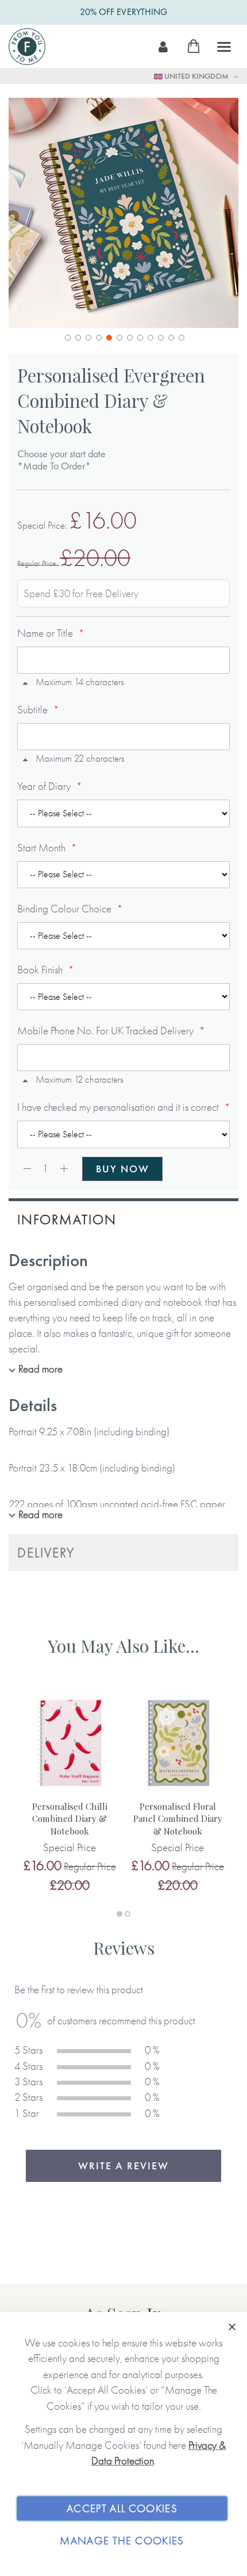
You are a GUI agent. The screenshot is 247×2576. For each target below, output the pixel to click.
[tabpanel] (70, 1793)
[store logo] (27, 47)
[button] (67, 337)
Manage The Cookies (122, 2541)
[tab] (123, 1218)
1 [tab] (119, 1914)
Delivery (46, 1552)
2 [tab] (128, 1914)
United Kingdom (196, 76)
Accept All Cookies (122, 2508)
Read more (40, 1369)
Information (67, 1219)
